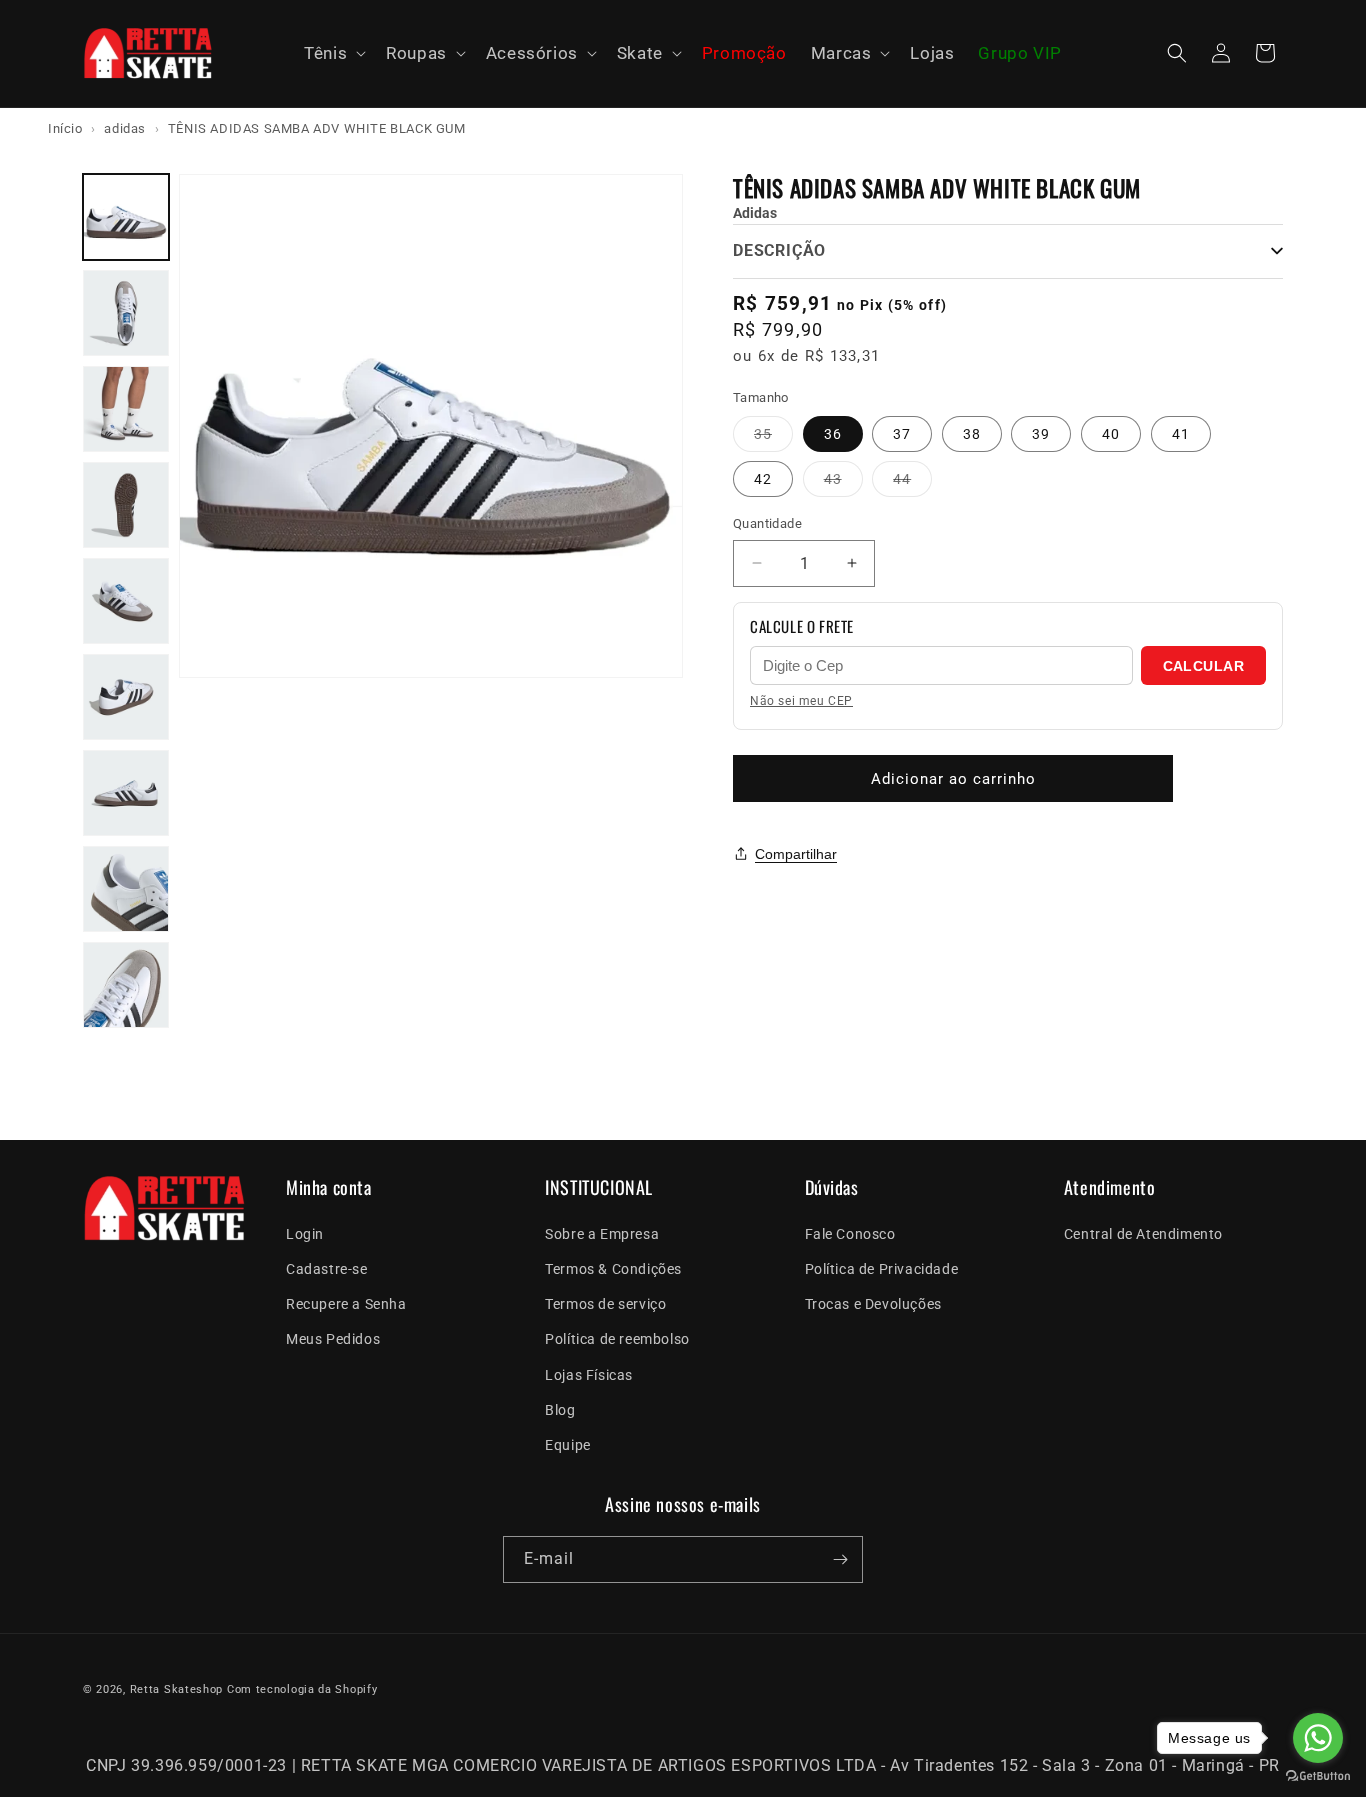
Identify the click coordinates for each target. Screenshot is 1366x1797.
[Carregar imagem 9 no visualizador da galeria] (126, 985)
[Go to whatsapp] (1318, 1738)
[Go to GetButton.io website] (1318, 1776)
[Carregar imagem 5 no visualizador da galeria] (126, 601)
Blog (560, 1409)
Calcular (1203, 666)
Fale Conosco (850, 1233)
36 (833, 434)
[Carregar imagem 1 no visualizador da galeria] (126, 217)
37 (902, 434)
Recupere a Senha (346, 1304)
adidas (125, 128)
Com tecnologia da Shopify (302, 1689)
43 (843, 483)
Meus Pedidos (333, 1339)
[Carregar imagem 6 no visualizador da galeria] (126, 697)
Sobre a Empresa (602, 1233)
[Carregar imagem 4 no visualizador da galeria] (126, 505)
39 (1041, 434)
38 (972, 434)
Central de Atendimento (1143, 1233)
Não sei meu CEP (801, 701)
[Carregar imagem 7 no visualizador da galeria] (126, 793)
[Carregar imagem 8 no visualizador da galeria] (126, 889)
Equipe (568, 1445)
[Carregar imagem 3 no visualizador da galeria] (126, 409)
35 (773, 438)
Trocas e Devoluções (873, 1304)
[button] (333, 54)
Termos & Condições (613, 1269)
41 (1181, 434)
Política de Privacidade (882, 1269)
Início (65, 128)
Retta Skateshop (177, 1689)
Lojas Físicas (589, 1374)
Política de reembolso (617, 1339)
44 (912, 483)
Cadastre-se (327, 1269)
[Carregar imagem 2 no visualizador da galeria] (126, 313)
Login (305, 1233)
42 (763, 479)
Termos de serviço (605, 1304)
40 (1111, 434)
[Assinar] (840, 1559)
